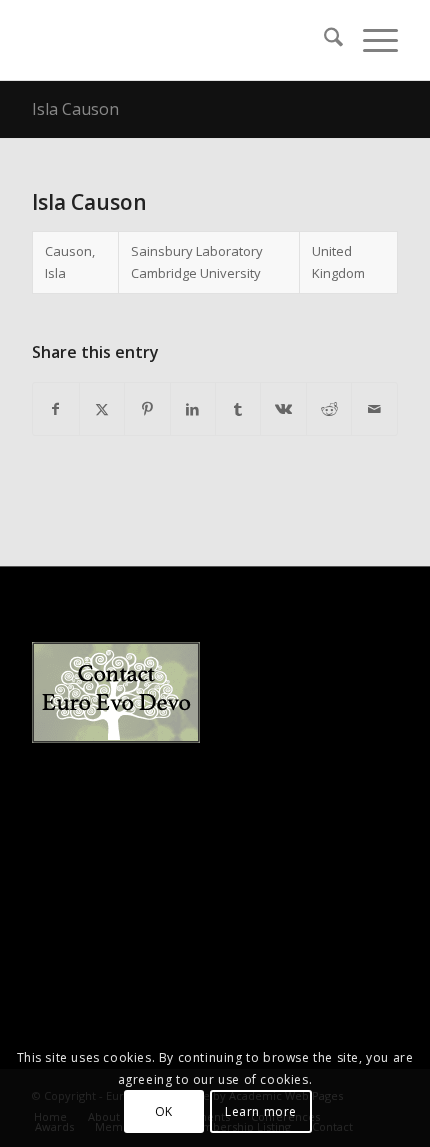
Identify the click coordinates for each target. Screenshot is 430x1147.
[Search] (323, 40)
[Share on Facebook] (55, 409)
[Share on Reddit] (329, 409)
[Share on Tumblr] (238, 409)
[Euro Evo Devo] (178, 40)
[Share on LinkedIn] (193, 409)
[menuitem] (323, 40)
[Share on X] (102, 409)
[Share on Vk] (283, 409)
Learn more (261, 1111)
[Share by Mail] (374, 409)
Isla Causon (75, 109)
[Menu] (370, 40)
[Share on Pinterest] (147, 409)
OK (164, 1111)
